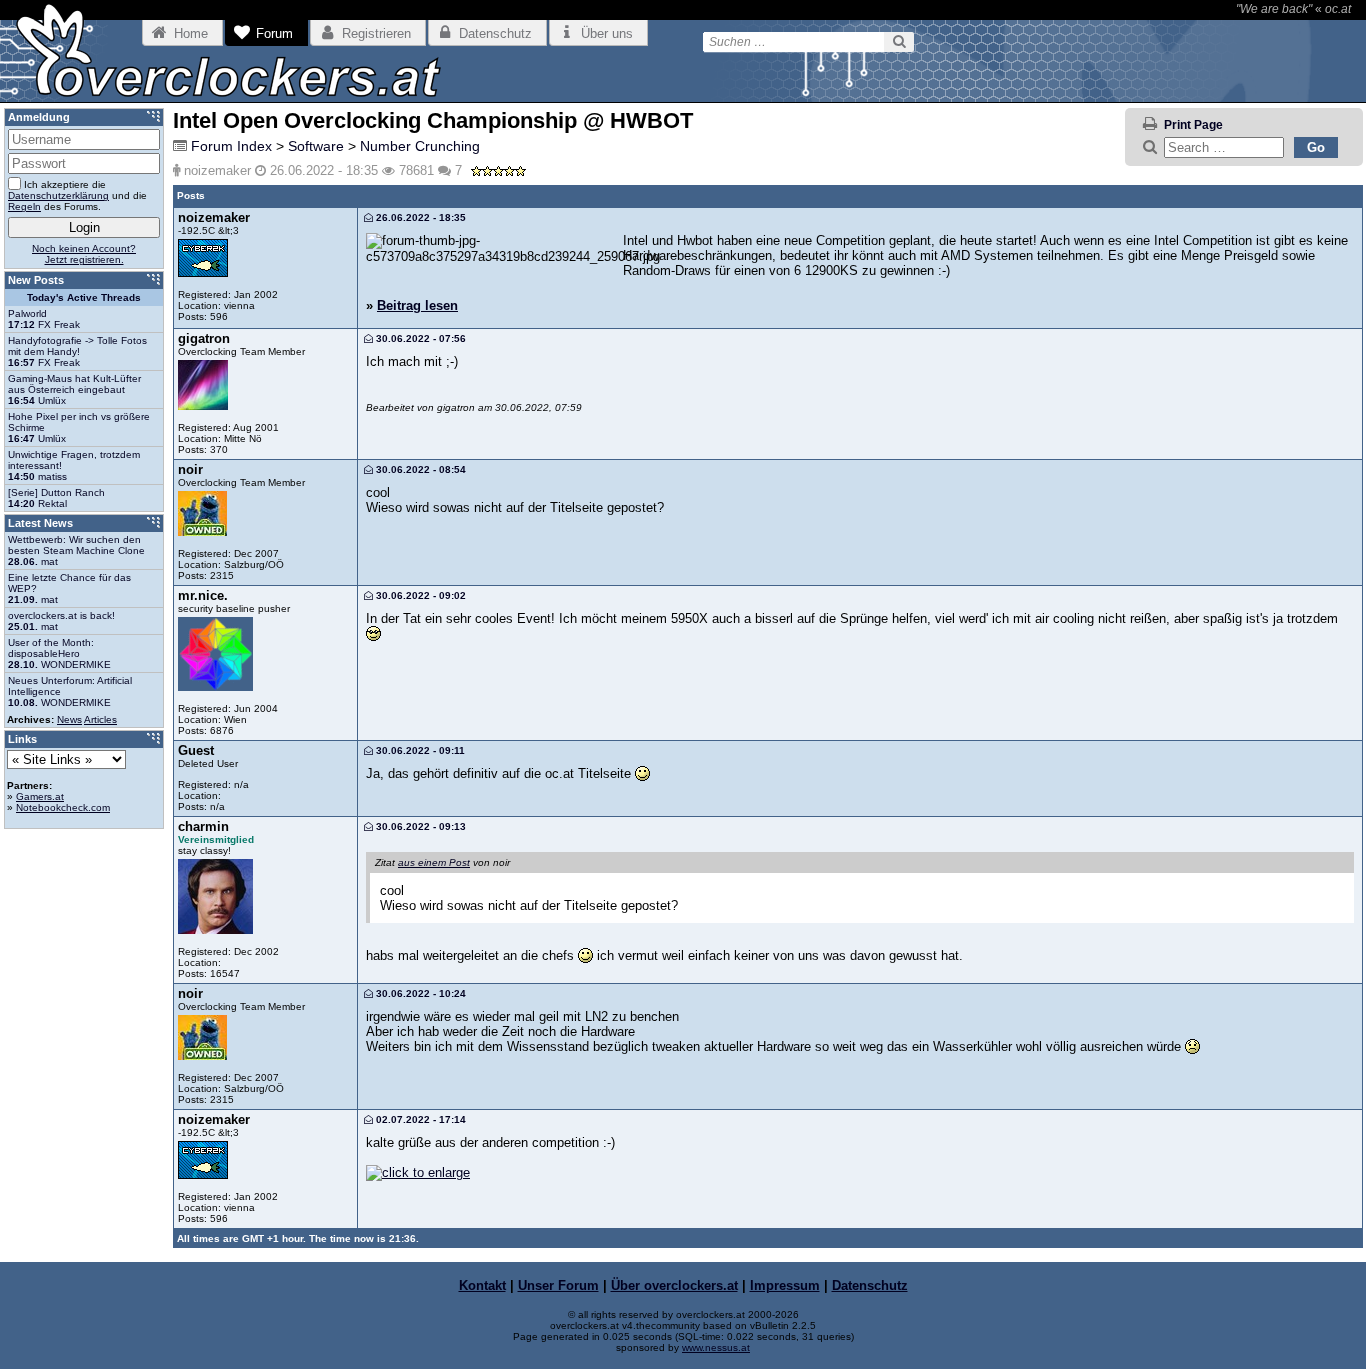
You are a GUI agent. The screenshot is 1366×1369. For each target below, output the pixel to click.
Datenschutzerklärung (58, 195)
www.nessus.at (716, 1347)
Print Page (1193, 125)
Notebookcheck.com (63, 807)
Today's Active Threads (84, 297)
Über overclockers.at (674, 1285)
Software (316, 146)
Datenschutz (870, 1285)
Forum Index (231, 146)
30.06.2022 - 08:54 (419, 469)
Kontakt (482, 1285)
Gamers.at (40, 796)
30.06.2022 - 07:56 (419, 338)
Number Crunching (420, 146)
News (69, 719)
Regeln (24, 206)
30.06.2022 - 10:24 (419, 993)
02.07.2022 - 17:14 (419, 1119)
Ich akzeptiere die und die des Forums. (77, 195)
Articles (100, 719)
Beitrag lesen (417, 305)
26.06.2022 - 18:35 (419, 217)
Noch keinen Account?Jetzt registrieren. (84, 254)
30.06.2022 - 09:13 (419, 826)
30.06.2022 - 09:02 (419, 595)
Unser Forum (558, 1285)
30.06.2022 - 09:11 (419, 750)
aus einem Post (434, 862)
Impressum (785, 1285)
